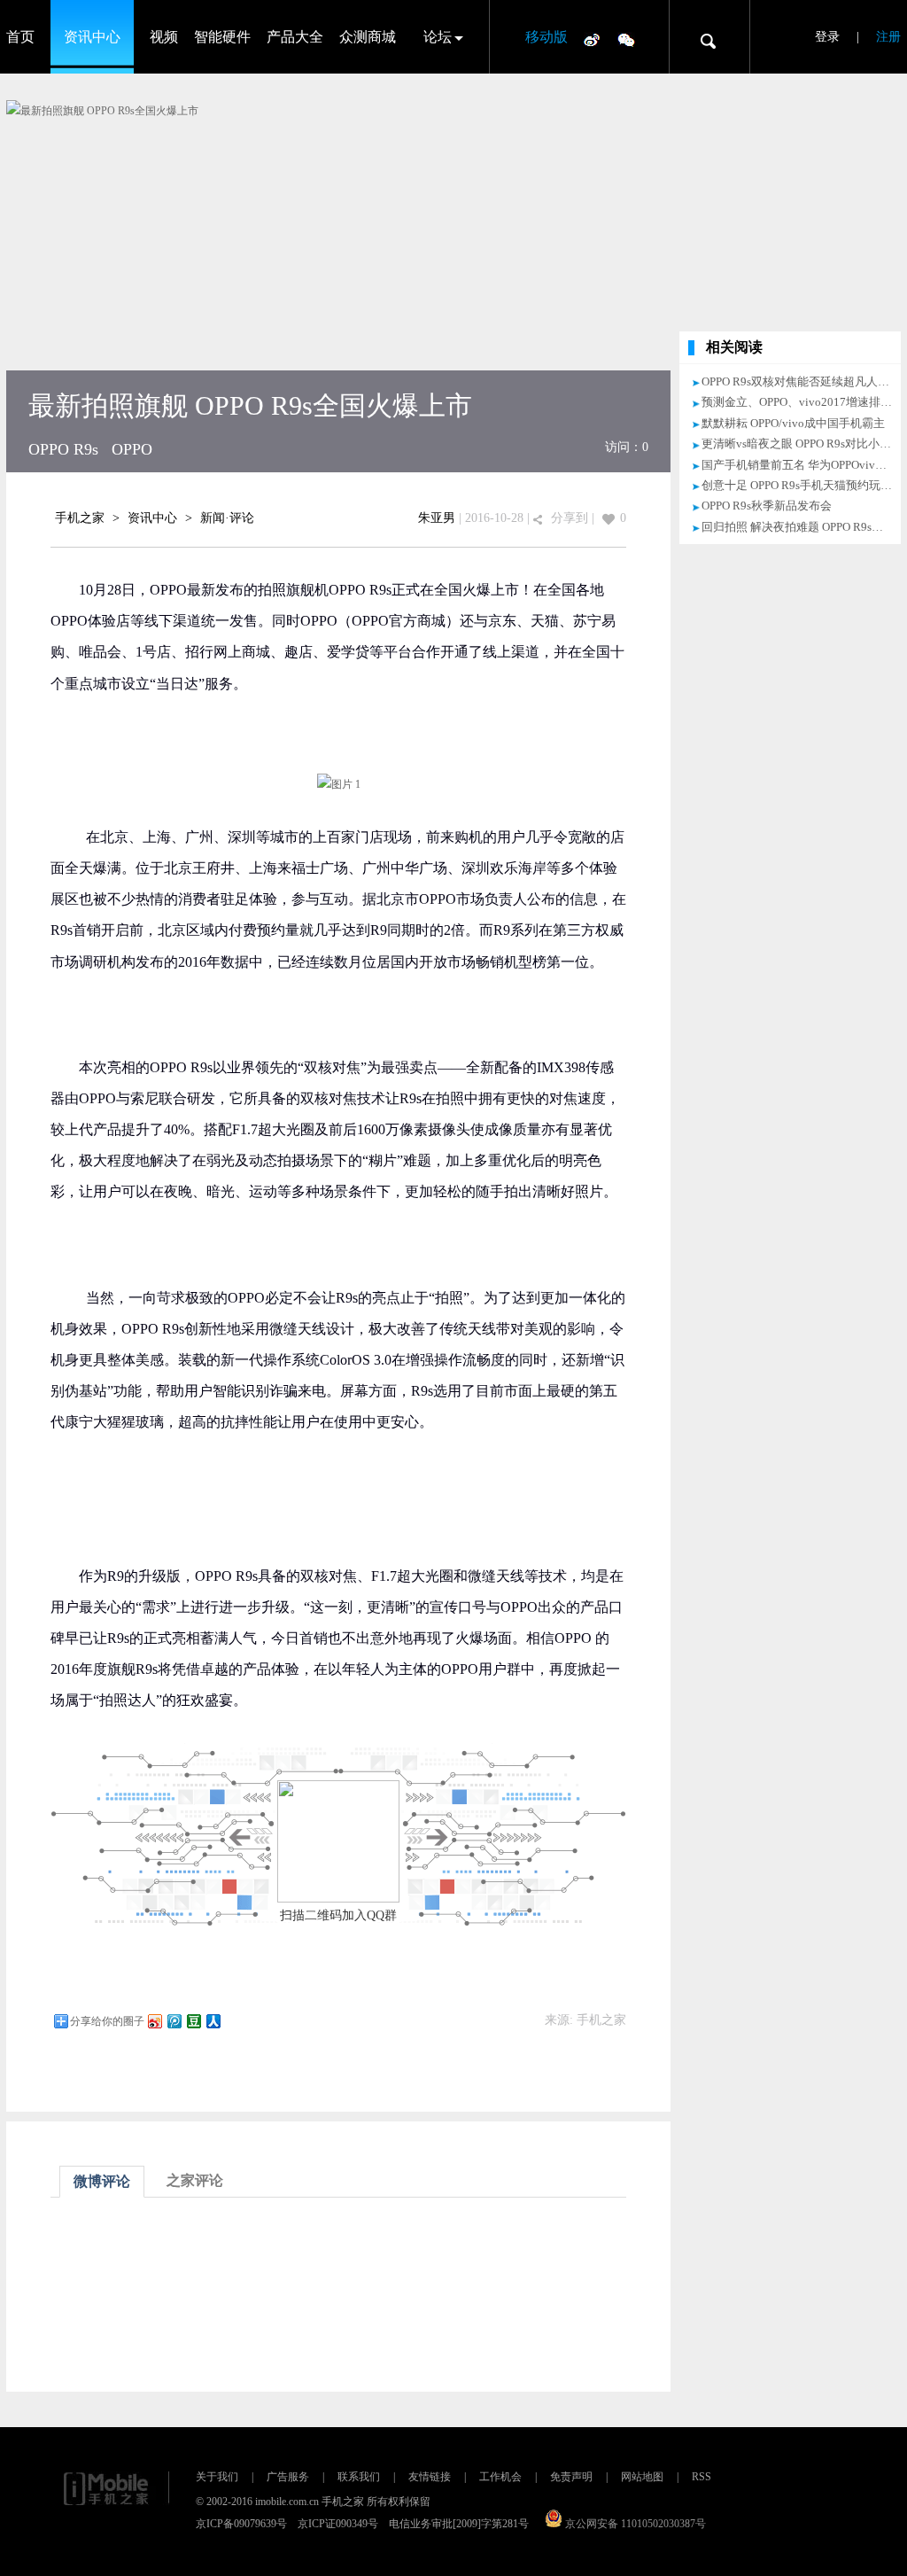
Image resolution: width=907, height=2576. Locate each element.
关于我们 (217, 2477)
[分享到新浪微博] (154, 2021)
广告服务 (288, 2477)
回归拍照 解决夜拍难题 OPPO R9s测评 (798, 527)
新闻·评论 (227, 518)
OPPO (132, 449)
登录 (827, 37)
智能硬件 (222, 37)
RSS (702, 2477)
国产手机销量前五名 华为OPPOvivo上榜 (803, 465)
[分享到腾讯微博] (174, 2021)
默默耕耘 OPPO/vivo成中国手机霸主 (793, 423)
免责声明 (571, 2477)
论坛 (438, 37)
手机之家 (80, 518)
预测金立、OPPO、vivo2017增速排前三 (802, 402)
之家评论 (195, 2180)
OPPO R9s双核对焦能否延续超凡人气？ (801, 381)
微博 (592, 39)
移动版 (547, 37)
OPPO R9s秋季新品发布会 (767, 506)
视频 (164, 37)
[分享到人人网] (213, 2021)
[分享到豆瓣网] (193, 2021)
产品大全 (295, 37)
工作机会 (500, 2477)
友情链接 (430, 2477)
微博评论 (102, 2181)
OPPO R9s (63, 449)
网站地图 (642, 2477)
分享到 (570, 518)
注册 (888, 37)
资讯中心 (92, 37)
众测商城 (368, 37)
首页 (20, 37)
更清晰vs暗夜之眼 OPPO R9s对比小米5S (802, 444)
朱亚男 (437, 518)
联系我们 (359, 2477)
